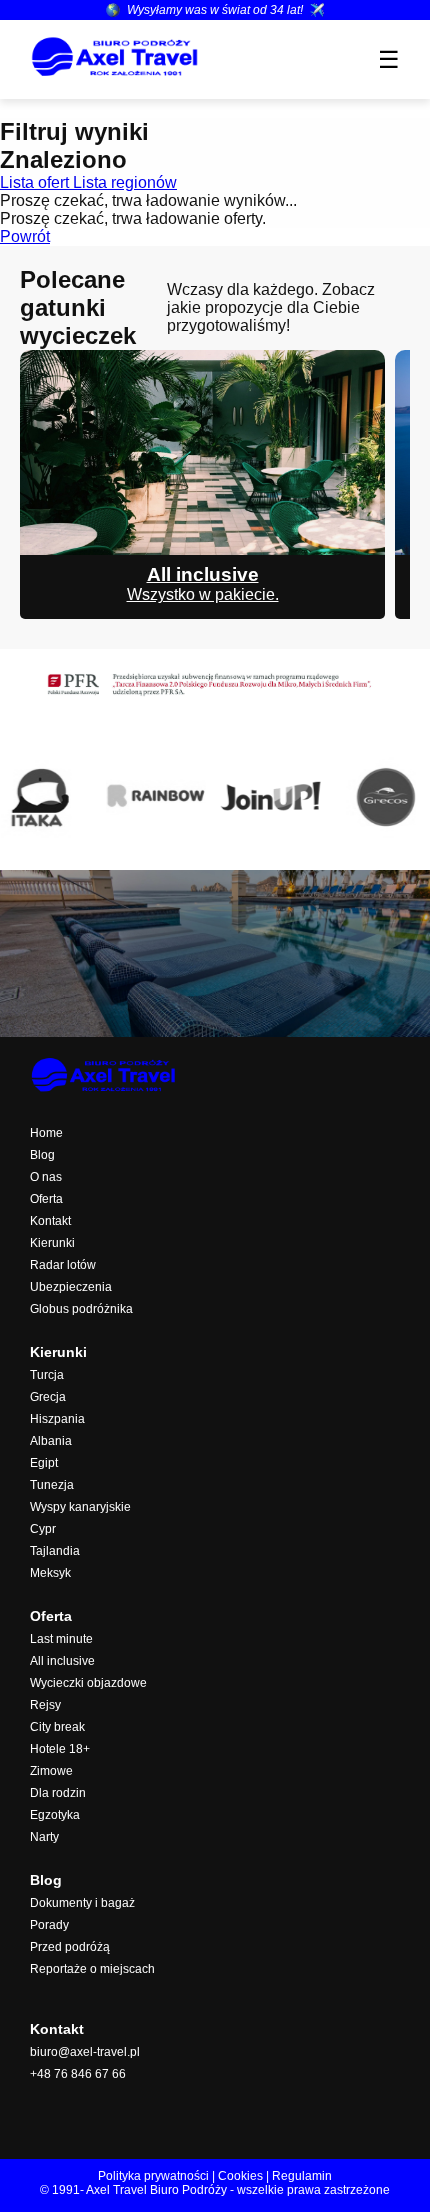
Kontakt (50, 1221)
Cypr (43, 1529)
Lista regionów (125, 182)
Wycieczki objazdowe (88, 1683)
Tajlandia (55, 1551)
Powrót (25, 236)
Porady (49, 1925)
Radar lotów (63, 1265)
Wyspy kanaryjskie (80, 1507)
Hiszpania (57, 1419)
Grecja (48, 1397)
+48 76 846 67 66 (78, 2074)
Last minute (61, 1639)
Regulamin (302, 2176)
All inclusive (62, 1661)
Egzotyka (55, 1815)
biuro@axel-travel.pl (85, 2052)
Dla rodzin (58, 1793)
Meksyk (50, 1573)
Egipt (44, 1463)
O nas (46, 1177)
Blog (42, 1155)
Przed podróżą (70, 1947)
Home (46, 1133)
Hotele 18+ (60, 1749)
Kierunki (52, 1243)
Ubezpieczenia (71, 1287)
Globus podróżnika (81, 1309)
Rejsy (45, 1705)
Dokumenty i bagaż (82, 1903)
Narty (44, 1837)
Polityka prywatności (153, 2176)
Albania (51, 1441)
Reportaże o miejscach (92, 1969)
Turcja (47, 1375)
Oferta (46, 1199)
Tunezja (52, 1485)
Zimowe (51, 1771)
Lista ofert (36, 182)
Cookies (240, 2176)
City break (57, 1727)
